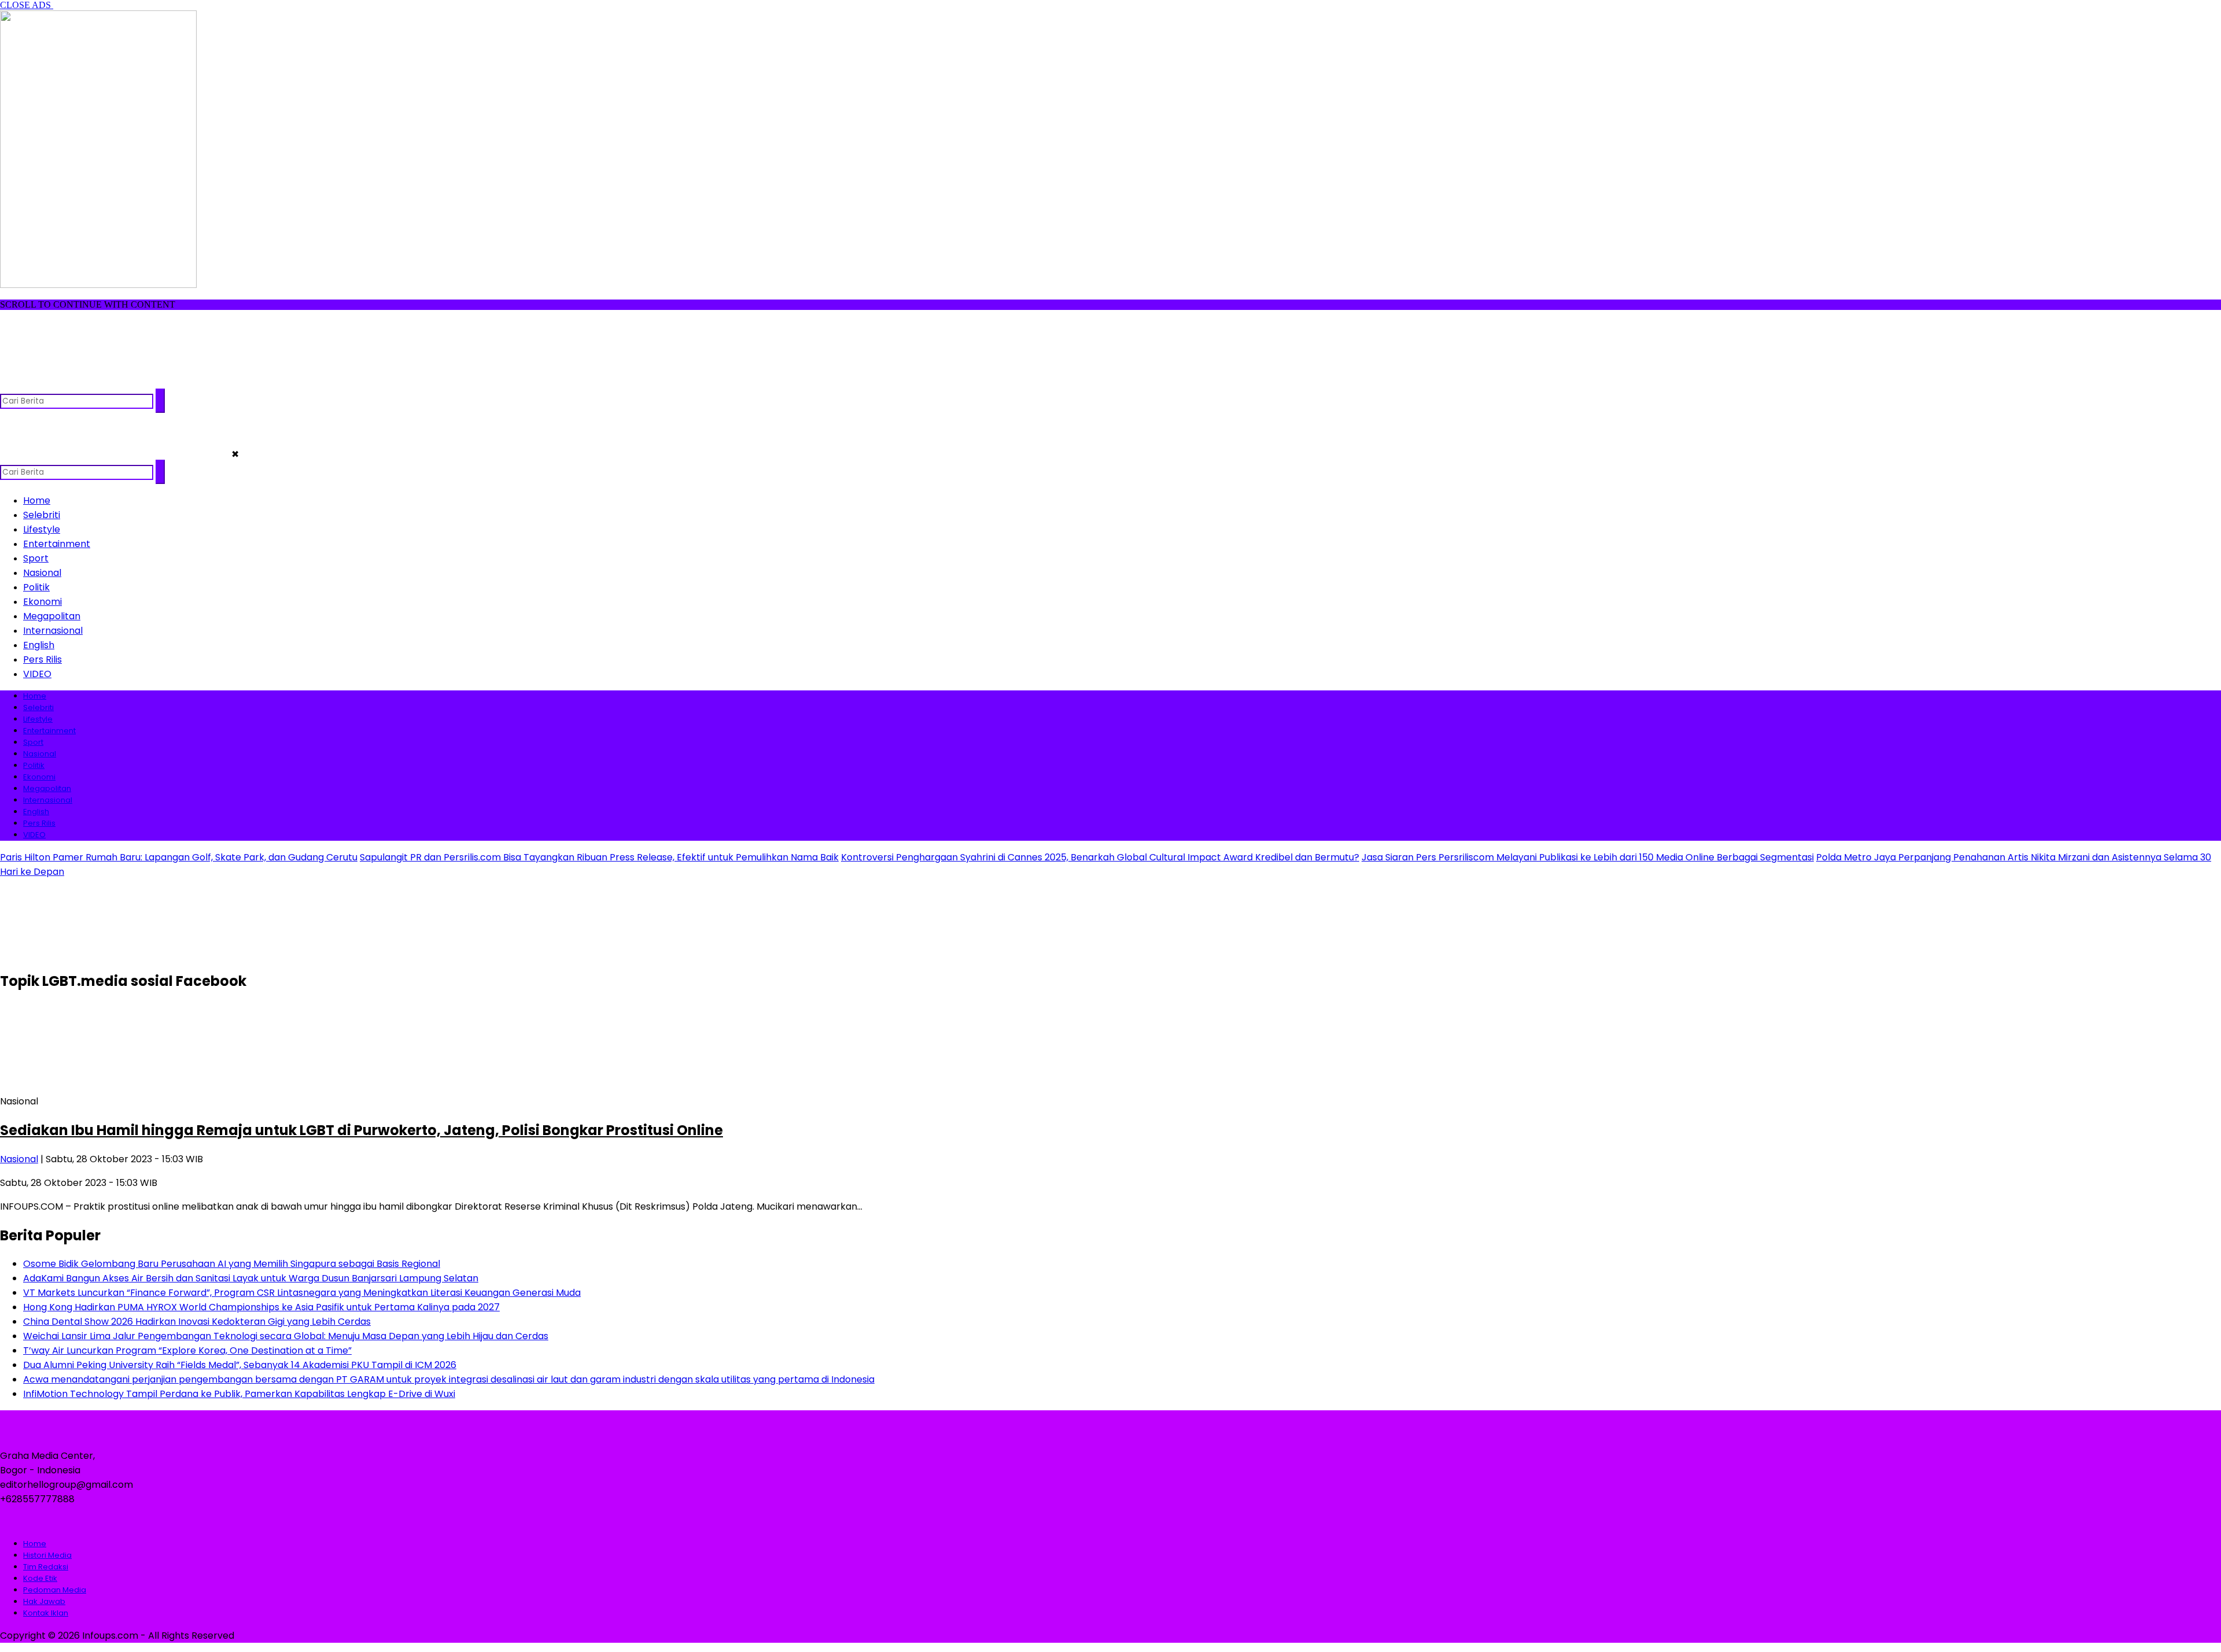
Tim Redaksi (46, 1567)
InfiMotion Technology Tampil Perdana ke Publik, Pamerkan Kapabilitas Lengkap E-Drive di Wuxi (239, 1394)
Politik (36, 587)
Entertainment (57, 544)
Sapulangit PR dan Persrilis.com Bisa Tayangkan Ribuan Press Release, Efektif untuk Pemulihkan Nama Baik (599, 857)
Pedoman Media (55, 1590)
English (39, 645)
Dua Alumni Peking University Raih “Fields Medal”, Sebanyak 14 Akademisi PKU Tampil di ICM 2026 (240, 1365)
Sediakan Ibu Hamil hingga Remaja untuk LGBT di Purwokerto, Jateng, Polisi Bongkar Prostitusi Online (361, 1130)
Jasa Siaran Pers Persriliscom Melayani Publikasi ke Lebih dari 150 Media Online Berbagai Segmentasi (1588, 857)
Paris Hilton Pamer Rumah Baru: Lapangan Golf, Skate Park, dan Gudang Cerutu (179, 857)
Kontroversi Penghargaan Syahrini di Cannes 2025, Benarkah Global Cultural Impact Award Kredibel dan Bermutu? (1100, 857)
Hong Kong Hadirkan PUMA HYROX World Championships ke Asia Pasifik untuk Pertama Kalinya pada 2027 (261, 1307)
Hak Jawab (44, 1601)
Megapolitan (52, 616)
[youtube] (78, 383)
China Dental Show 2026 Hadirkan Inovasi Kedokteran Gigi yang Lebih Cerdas (197, 1322)
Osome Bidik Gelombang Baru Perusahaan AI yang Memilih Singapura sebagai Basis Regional (232, 1264)
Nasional (42, 573)
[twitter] (33, 383)
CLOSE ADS (27, 5)
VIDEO (37, 674)
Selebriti (42, 515)
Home (37, 500)
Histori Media (47, 1555)
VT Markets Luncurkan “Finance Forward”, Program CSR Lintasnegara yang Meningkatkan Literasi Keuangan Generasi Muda (302, 1293)
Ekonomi (43, 602)
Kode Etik (40, 1578)
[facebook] (10, 383)
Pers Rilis (43, 659)
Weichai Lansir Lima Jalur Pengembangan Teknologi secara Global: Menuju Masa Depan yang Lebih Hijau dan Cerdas (286, 1336)
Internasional (53, 631)
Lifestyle (42, 529)
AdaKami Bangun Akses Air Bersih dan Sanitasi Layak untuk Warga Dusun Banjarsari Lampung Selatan (251, 1278)
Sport (36, 558)
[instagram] (55, 383)
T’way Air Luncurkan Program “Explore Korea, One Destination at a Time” (187, 1350)
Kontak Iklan (46, 1613)
